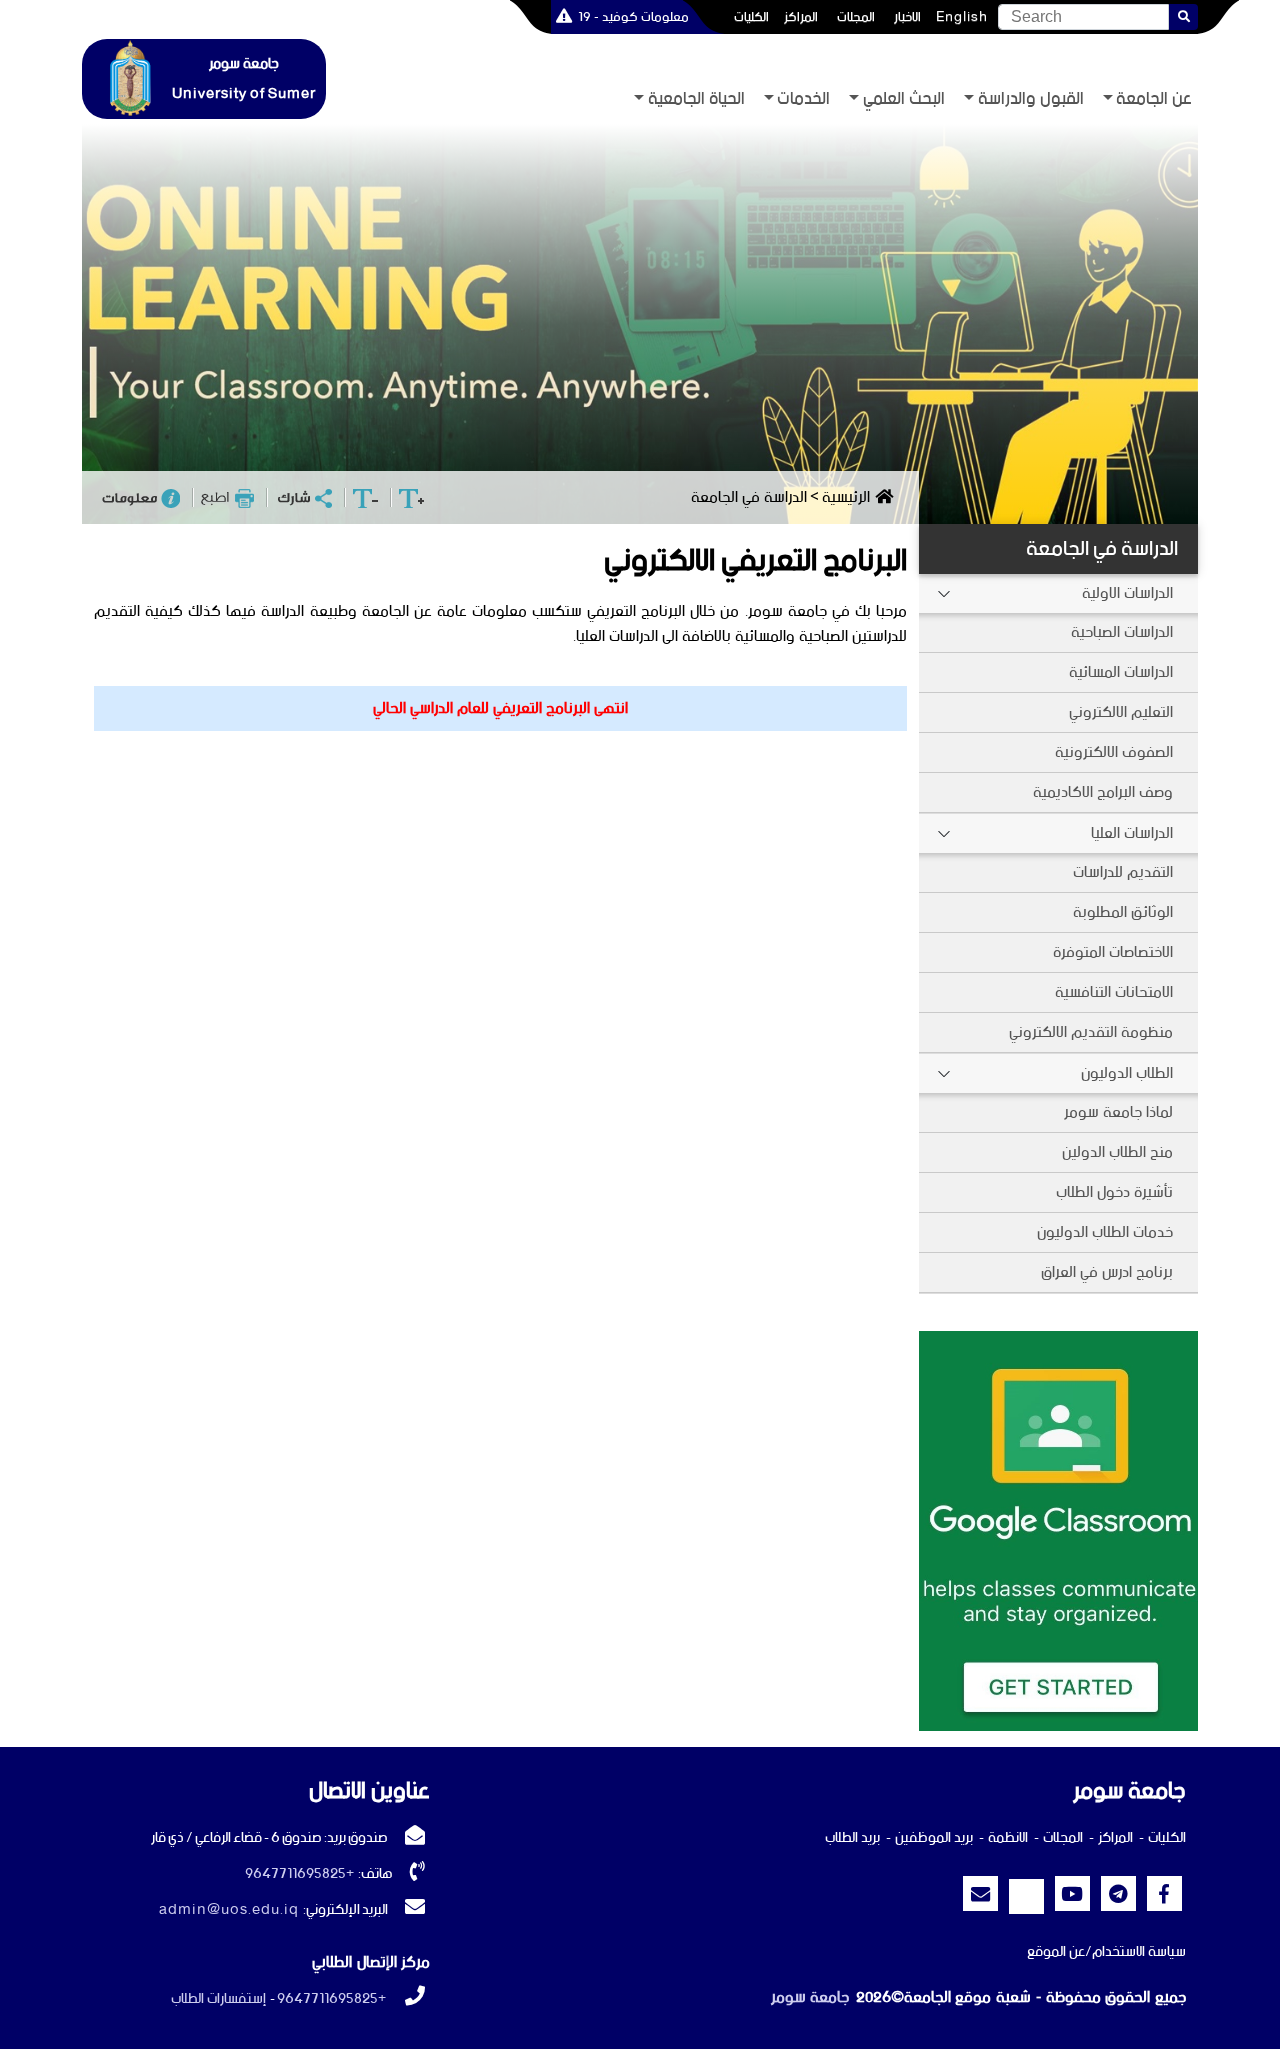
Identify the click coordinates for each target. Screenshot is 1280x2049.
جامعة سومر (810, 1997)
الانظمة (1008, 1838)
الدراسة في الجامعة (1102, 549)
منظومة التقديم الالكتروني (1091, 1032)
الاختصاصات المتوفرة (1113, 952)
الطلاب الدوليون (1127, 1073)
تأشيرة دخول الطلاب (1114, 1192)
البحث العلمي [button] (904, 99)
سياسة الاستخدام (1139, 1952)
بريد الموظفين (934, 1838)
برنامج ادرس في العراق (1107, 1272)
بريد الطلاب (852, 1838)
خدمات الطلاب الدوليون (1105, 1232)
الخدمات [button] (803, 99)
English (962, 17)
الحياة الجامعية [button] (696, 99)
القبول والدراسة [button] (1031, 99)
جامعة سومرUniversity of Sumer (244, 79)
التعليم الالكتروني (1121, 712)
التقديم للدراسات (1123, 872)
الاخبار (907, 17)
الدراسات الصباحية (1122, 632)
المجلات (856, 17)
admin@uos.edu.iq (229, 1910)
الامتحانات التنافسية (1114, 992)
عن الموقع (1056, 1952)
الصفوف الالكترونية (1114, 752)
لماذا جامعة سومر (1118, 1112)
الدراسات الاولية (1127, 593)
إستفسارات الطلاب (218, 1999)
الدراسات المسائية (1121, 672)
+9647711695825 (299, 1874)
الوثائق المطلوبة (1123, 912)
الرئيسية (846, 497)
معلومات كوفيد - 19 (633, 17)
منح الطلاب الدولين (1117, 1152)
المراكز (801, 17)
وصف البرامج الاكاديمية (1103, 792)
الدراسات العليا (1132, 833)
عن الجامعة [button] (1154, 99)
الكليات (751, 17)
